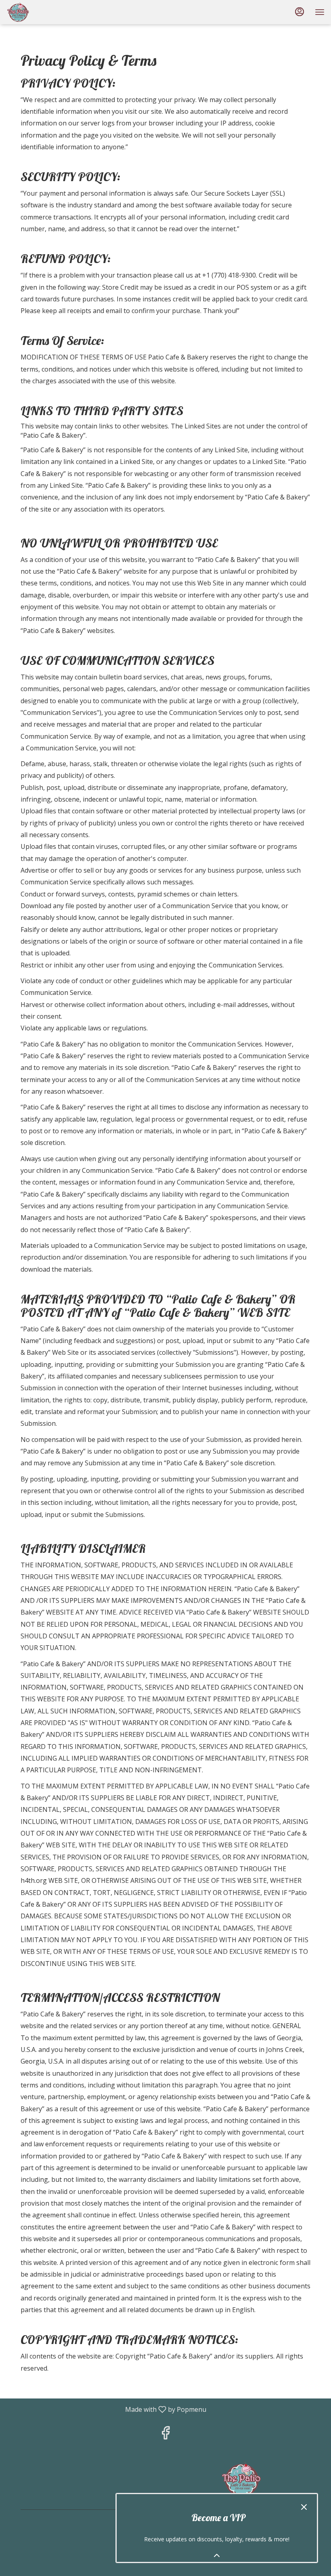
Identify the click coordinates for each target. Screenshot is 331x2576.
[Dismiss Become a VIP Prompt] (304, 2507)
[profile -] (300, 12)
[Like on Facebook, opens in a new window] (165, 2435)
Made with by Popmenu (106, 2409)
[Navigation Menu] (320, 12)
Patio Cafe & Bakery (241, 2479)
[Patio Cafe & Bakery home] (43, 12)
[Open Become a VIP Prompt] (217, 2555)
